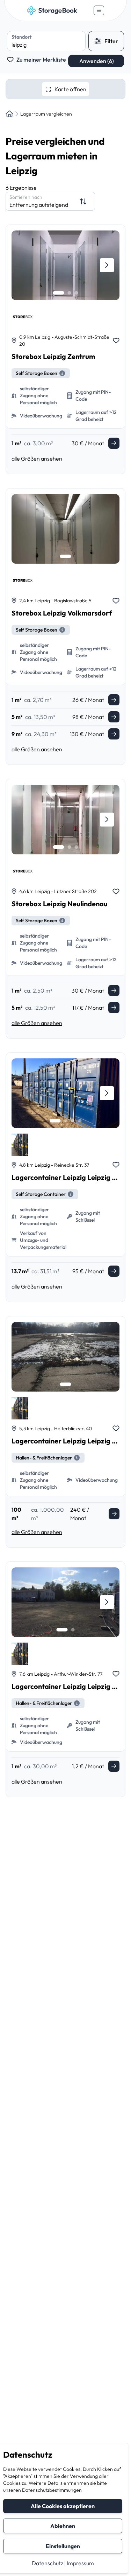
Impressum (80, 2563)
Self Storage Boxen (37, 373)
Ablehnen (63, 2526)
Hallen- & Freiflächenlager (44, 1458)
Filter (111, 41)
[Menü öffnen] (99, 10)
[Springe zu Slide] (59, 293)
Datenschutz (48, 2563)
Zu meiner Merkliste (41, 60)
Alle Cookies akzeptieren (63, 2506)
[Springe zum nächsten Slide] (107, 265)
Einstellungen (63, 2546)
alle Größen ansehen (37, 459)
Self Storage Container (41, 1194)
